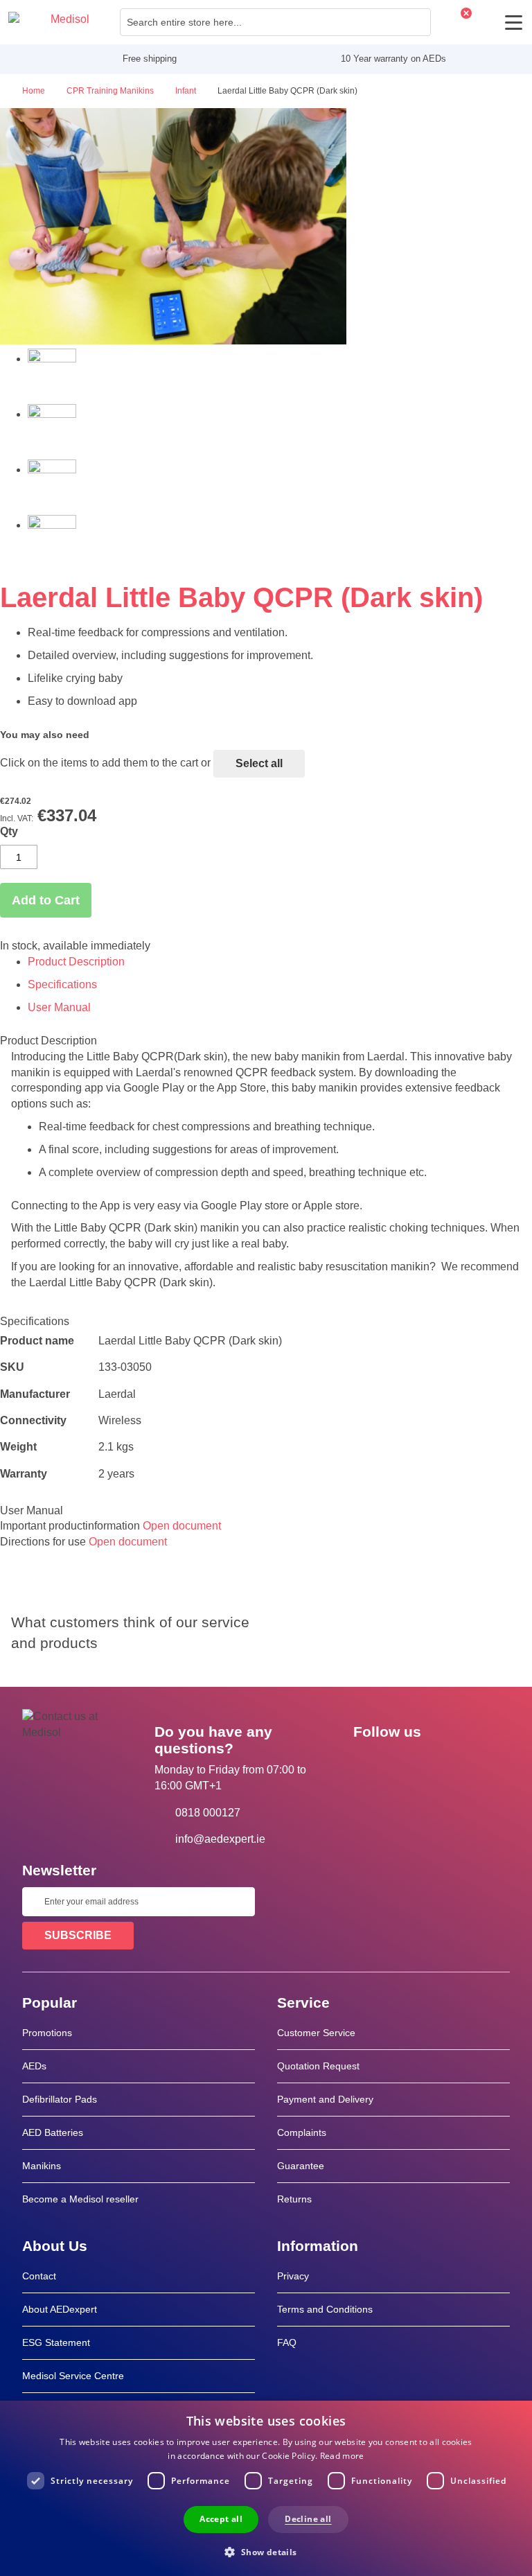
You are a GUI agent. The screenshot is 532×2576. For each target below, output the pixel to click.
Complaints (302, 2132)
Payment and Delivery (325, 2099)
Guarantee (301, 2166)
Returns (294, 2199)
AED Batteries (53, 2132)
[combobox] (275, 22)
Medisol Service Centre (73, 2376)
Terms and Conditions (325, 2309)
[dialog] (266, 2488)
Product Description (76, 962)
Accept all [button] (221, 2519)
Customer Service (316, 2033)
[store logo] (49, 22)
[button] (266, 2551)
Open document (182, 1526)
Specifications (62, 984)
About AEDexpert (60, 2309)
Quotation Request (318, 2066)
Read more (342, 2456)
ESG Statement (56, 2342)
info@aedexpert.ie (220, 1839)
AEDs (34, 2066)
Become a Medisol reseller (80, 2199)
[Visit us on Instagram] (448, 1763)
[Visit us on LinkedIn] (408, 1763)
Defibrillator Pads (60, 2099)
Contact (39, 2276)
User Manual (59, 1007)
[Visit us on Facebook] (368, 1763)
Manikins (42, 2166)
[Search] (416, 22)
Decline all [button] (308, 2519)
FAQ (287, 2342)
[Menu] (514, 23)
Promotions (47, 2033)
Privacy (293, 2276)
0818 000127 (208, 1813)
